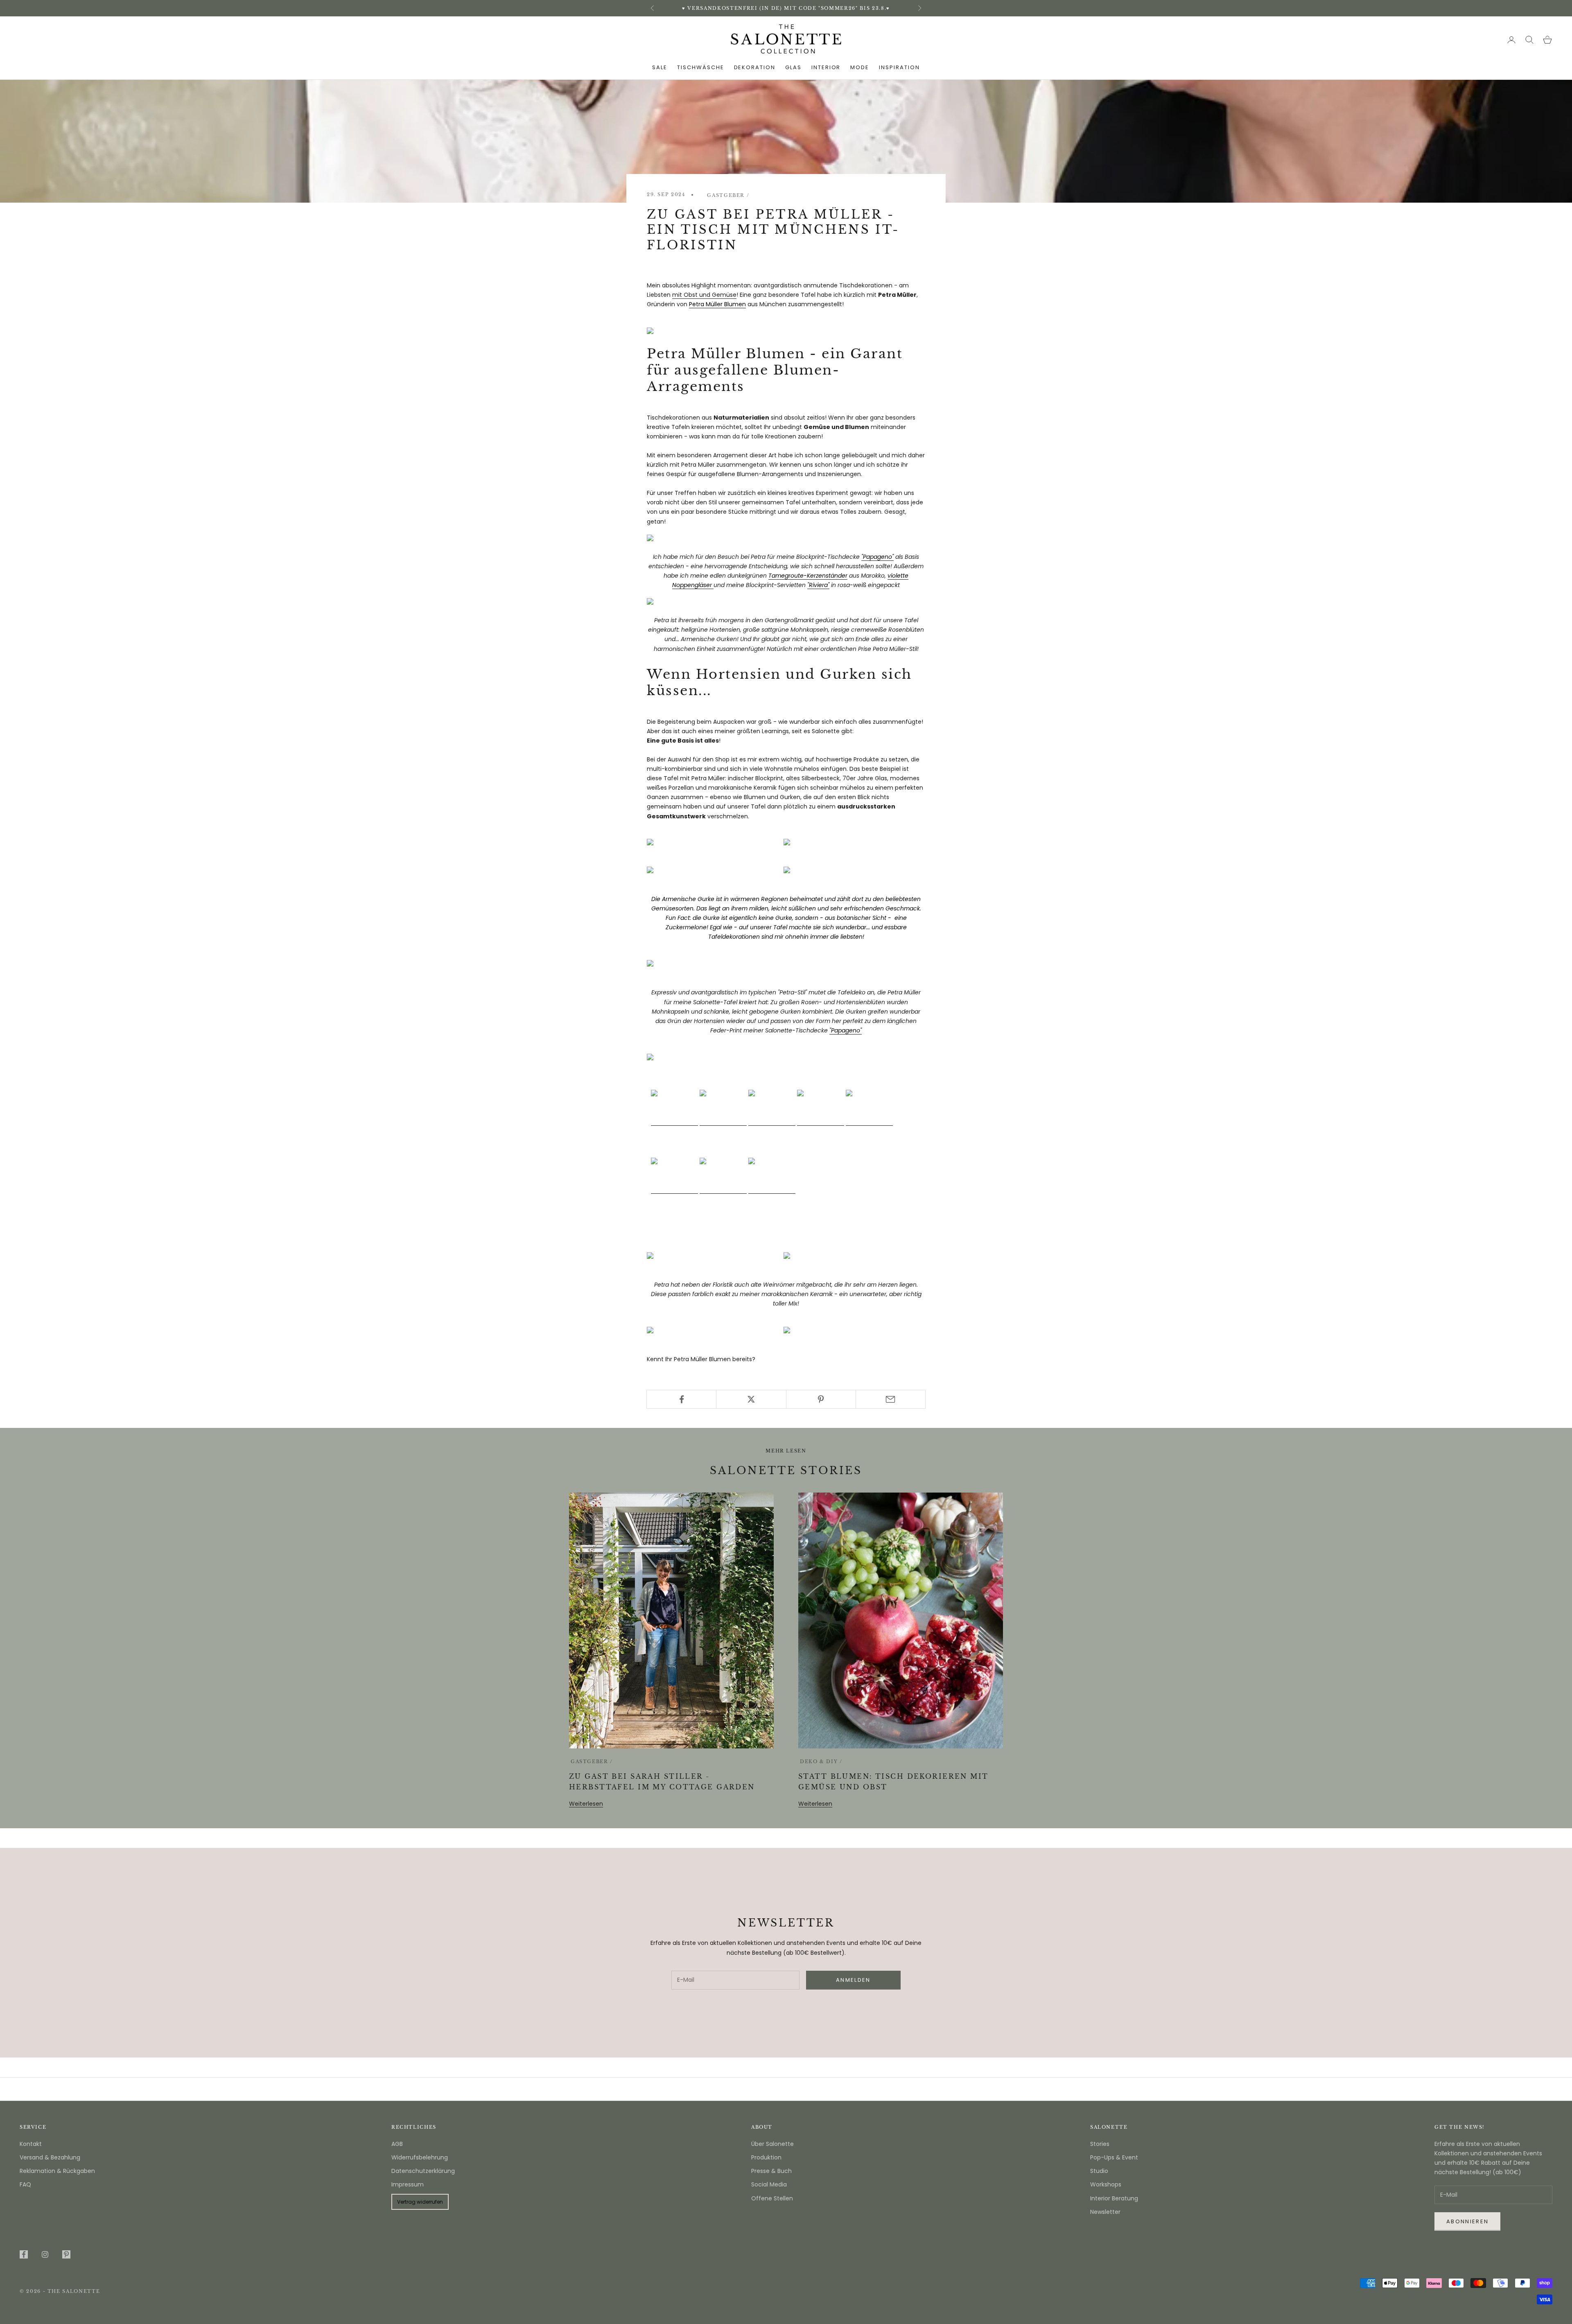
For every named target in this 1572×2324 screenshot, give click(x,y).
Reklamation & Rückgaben (57, 2171)
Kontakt (31, 2144)
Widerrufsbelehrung (420, 2157)
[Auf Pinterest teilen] (821, 1399)
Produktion (766, 2157)
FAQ (25, 2184)
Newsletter (1105, 2212)
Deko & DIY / (821, 1762)
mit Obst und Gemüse (704, 295)
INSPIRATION (899, 67)
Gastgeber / (728, 195)
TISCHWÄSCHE (700, 67)
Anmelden (1481, 2289)
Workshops (1106, 2184)
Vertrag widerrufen (420, 2202)
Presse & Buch (771, 2171)
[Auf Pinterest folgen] (66, 2254)
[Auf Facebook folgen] (24, 2254)
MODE (860, 67)
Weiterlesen (586, 1804)
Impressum (408, 2184)
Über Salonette (772, 2144)
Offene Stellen (772, 2198)
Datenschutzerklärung (423, 2171)
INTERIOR (826, 67)
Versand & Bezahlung (50, 2157)
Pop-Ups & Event (1114, 2157)
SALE (660, 67)
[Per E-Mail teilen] (891, 1399)
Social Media (769, 2184)
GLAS (793, 67)
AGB (397, 2144)
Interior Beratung (1114, 2198)
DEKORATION (755, 67)
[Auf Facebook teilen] (681, 1399)
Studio (1099, 2171)
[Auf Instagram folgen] (45, 2254)
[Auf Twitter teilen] (751, 1399)
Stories (1100, 2144)
